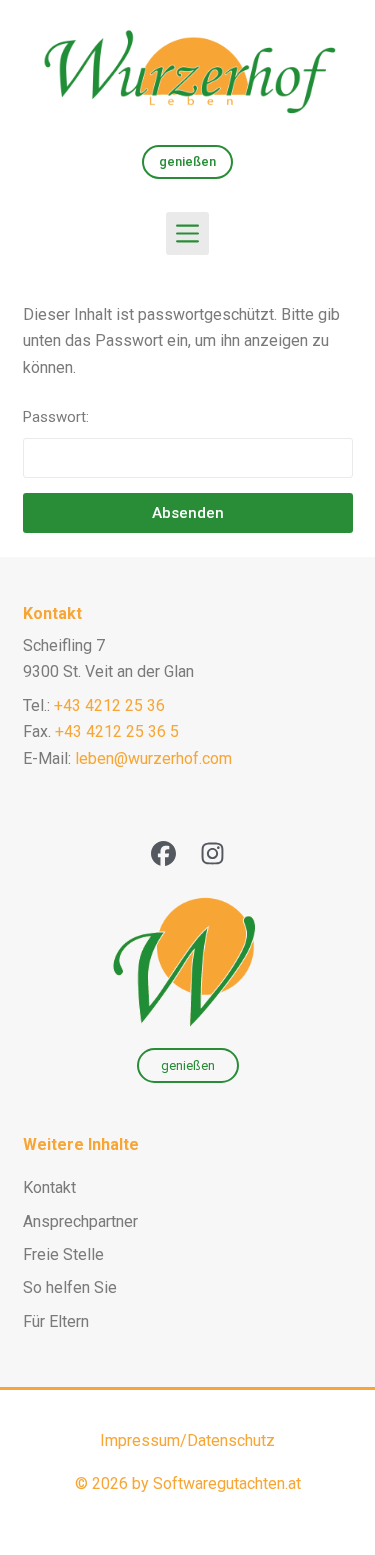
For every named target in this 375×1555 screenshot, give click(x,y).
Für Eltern (56, 1321)
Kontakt (52, 613)
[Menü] (187, 233)
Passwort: (56, 417)
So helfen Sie (70, 1287)
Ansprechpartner (80, 1221)
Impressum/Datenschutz (187, 1440)
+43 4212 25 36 (109, 705)
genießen (187, 161)
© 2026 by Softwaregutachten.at (188, 1483)
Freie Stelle (63, 1254)
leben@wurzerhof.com (153, 758)
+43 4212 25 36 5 (117, 731)
